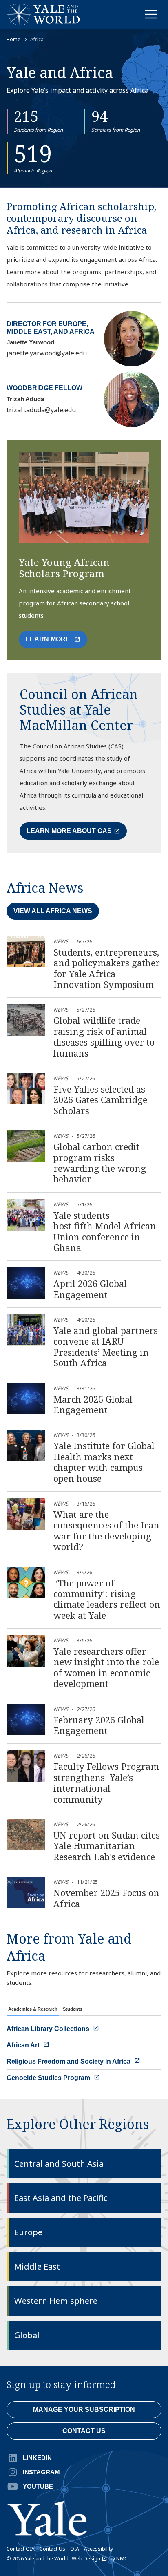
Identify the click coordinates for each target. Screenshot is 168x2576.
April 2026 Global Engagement (90, 1289)
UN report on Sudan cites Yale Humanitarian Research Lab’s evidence (107, 1846)
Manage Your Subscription (84, 2410)
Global (27, 2335)
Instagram (41, 2472)
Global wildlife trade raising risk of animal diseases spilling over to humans (104, 1036)
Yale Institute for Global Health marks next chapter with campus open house (104, 1462)
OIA (75, 2549)
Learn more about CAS (69, 831)
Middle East (37, 2267)
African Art (24, 2045)
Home (13, 40)
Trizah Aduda (25, 399)
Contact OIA (21, 2549)
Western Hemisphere (56, 2301)
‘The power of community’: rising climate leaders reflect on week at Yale (107, 1599)
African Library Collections (49, 2029)
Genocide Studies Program (49, 2078)
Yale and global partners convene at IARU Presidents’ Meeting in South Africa (106, 1346)
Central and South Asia (59, 2164)
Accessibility (98, 2549)
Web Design (86, 2559)
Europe (28, 2232)
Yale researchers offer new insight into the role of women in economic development (106, 1667)
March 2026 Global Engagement (93, 1404)
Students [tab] (73, 2009)
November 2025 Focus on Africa (106, 1898)
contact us (84, 2431)
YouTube (38, 2486)
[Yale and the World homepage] (43, 14)
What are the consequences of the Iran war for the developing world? (106, 1530)
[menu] (151, 14)
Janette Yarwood (30, 342)
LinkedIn (37, 2458)
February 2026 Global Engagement (99, 1725)
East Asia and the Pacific (61, 2198)
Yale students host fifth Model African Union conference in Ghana (105, 1231)
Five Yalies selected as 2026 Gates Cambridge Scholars (100, 1100)
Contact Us (52, 2549)
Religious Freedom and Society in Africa (69, 2061)
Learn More (56, 642)
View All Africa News (53, 911)
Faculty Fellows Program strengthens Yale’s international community (106, 1782)
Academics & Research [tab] (33, 2009)
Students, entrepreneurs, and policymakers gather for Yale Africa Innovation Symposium (107, 968)
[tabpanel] (84, 2053)
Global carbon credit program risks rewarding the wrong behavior (100, 1163)
